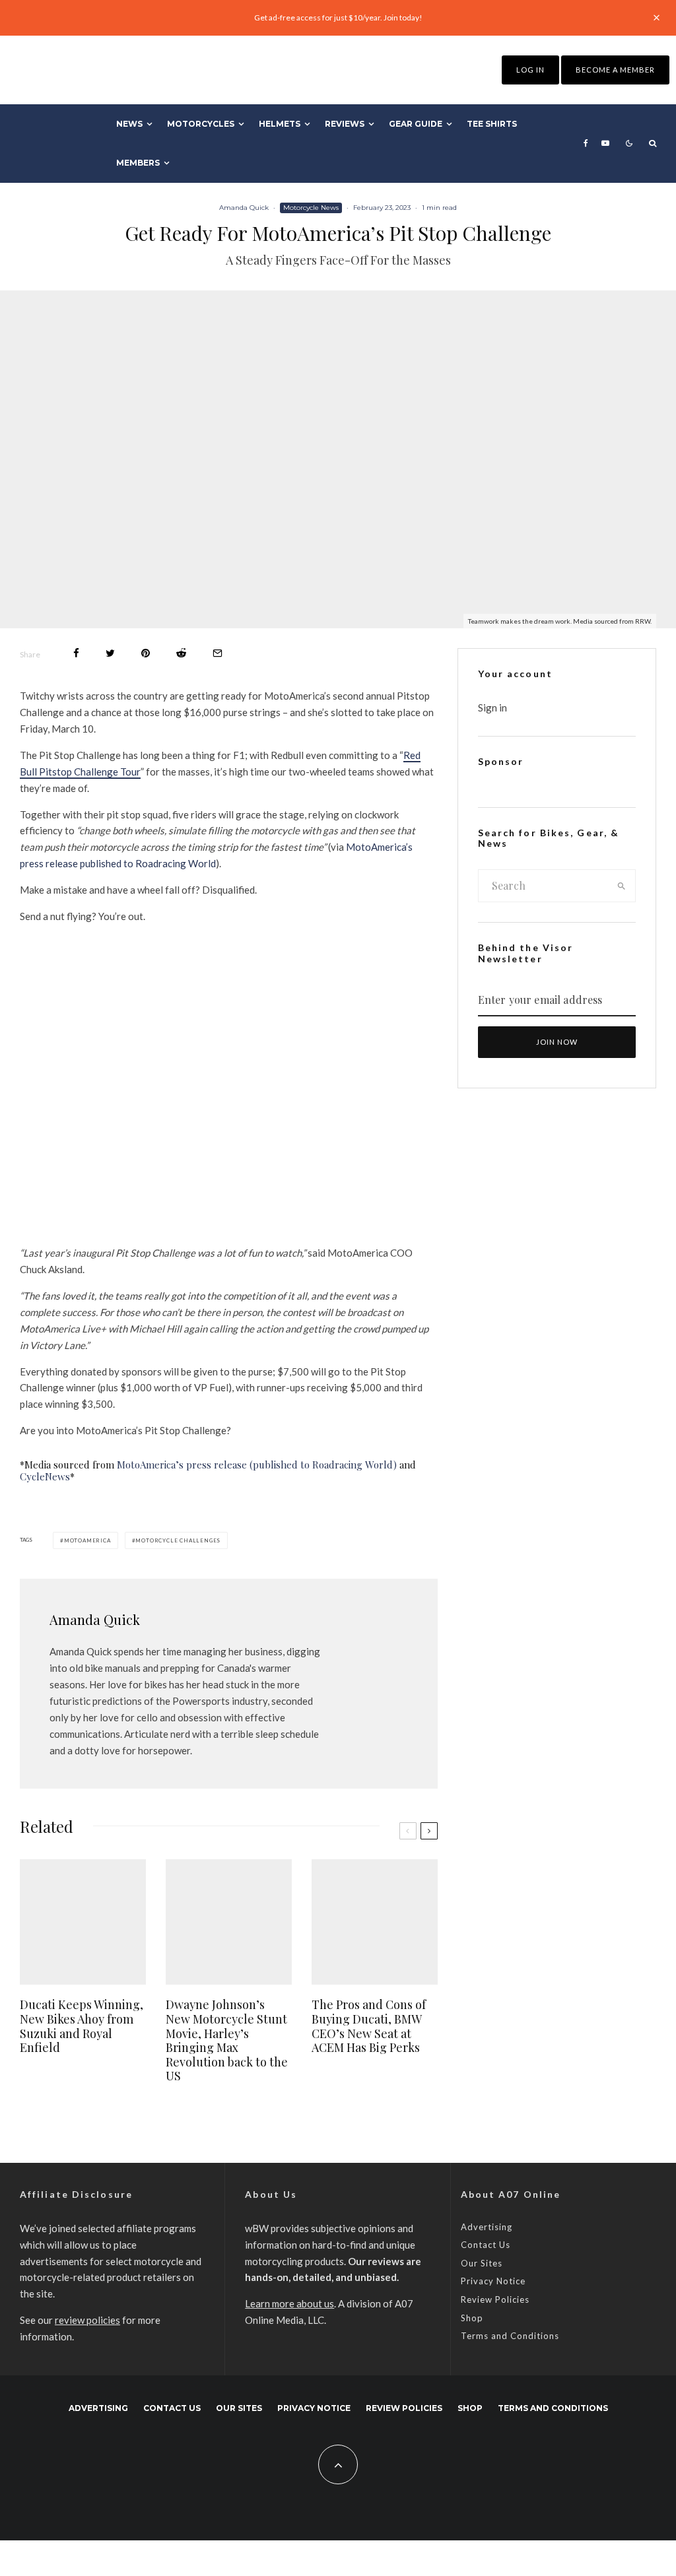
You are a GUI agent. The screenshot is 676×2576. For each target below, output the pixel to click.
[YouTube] (605, 143)
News (129, 124)
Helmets (280, 124)
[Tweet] (110, 653)
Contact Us (486, 2245)
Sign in (492, 708)
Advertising (487, 2227)
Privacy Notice (493, 2281)
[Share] (76, 653)
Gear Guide (416, 124)
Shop (472, 2318)
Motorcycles (201, 124)
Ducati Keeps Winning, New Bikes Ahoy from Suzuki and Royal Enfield (82, 2026)
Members (138, 163)
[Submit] (181, 653)
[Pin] (146, 653)
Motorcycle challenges (178, 1540)
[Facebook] (586, 143)
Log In (530, 70)
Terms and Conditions (510, 2336)
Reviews (345, 124)
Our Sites (482, 2263)
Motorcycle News (311, 208)
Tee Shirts (492, 124)
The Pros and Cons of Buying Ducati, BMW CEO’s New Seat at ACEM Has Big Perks (369, 2026)
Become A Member (615, 70)
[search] (622, 886)
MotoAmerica (87, 1540)
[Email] (218, 653)
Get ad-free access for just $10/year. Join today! (338, 17)
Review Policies (495, 2299)
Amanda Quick (244, 208)
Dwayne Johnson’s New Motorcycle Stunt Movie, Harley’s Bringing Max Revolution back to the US (227, 2041)
